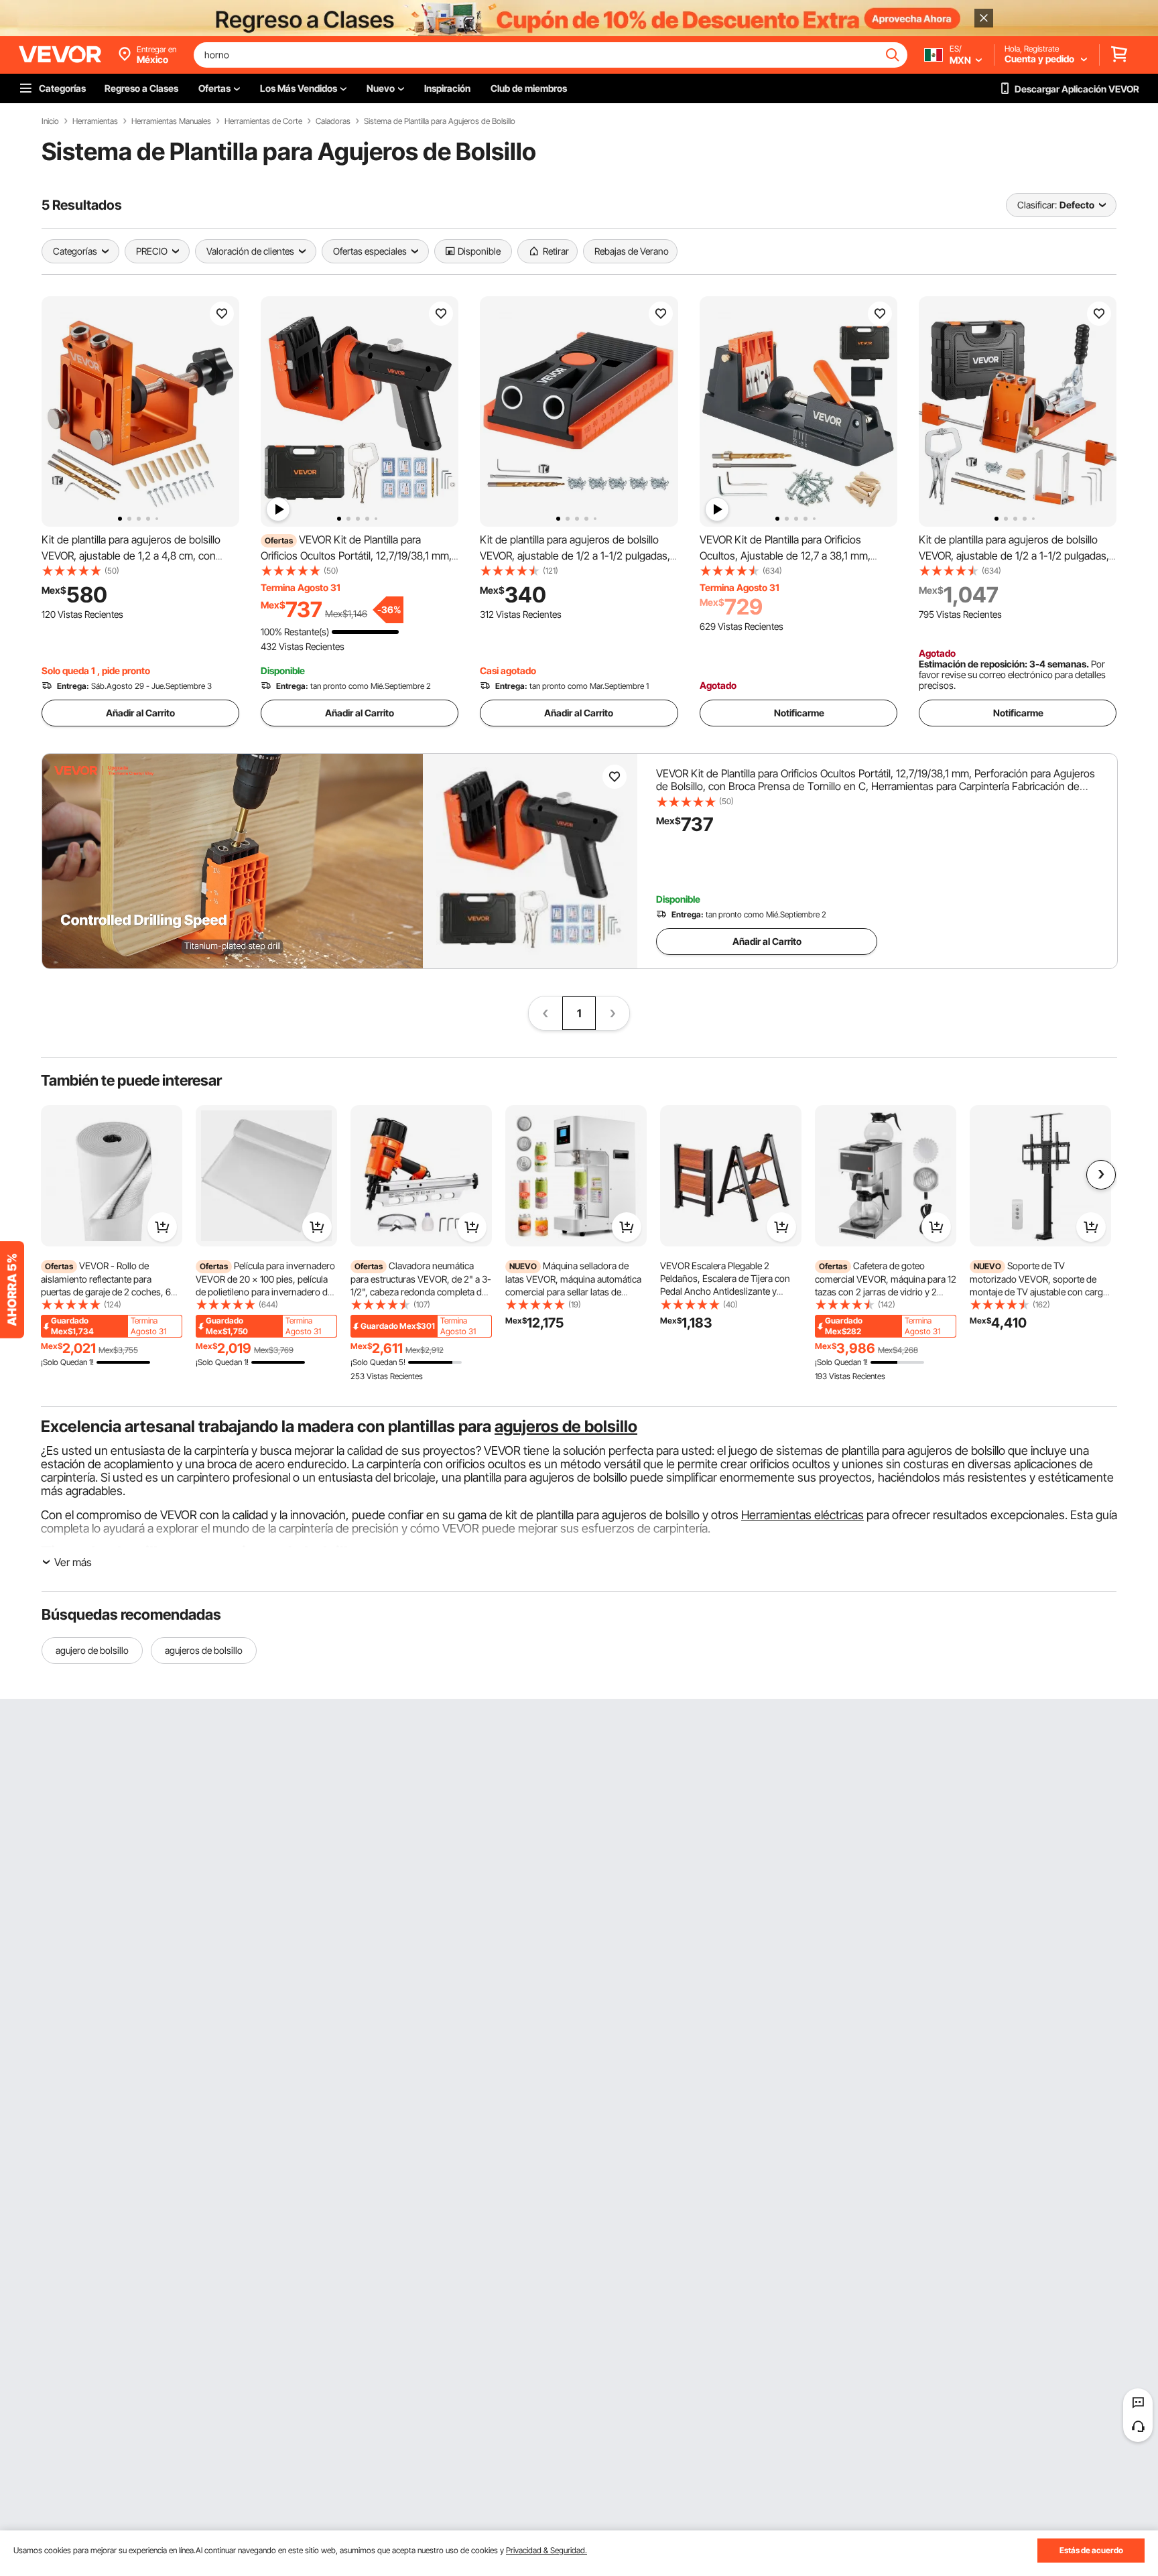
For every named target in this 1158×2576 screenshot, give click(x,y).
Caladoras (333, 121)
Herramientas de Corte (263, 121)
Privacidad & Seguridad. (546, 2550)
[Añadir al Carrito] (162, 1227)
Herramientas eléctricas (802, 1515)
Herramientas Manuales (171, 121)
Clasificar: (1037, 205)
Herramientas (95, 121)
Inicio (50, 121)
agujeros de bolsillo (566, 1426)
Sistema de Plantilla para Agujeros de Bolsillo (440, 121)
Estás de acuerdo (1091, 2550)
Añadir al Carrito (140, 713)
